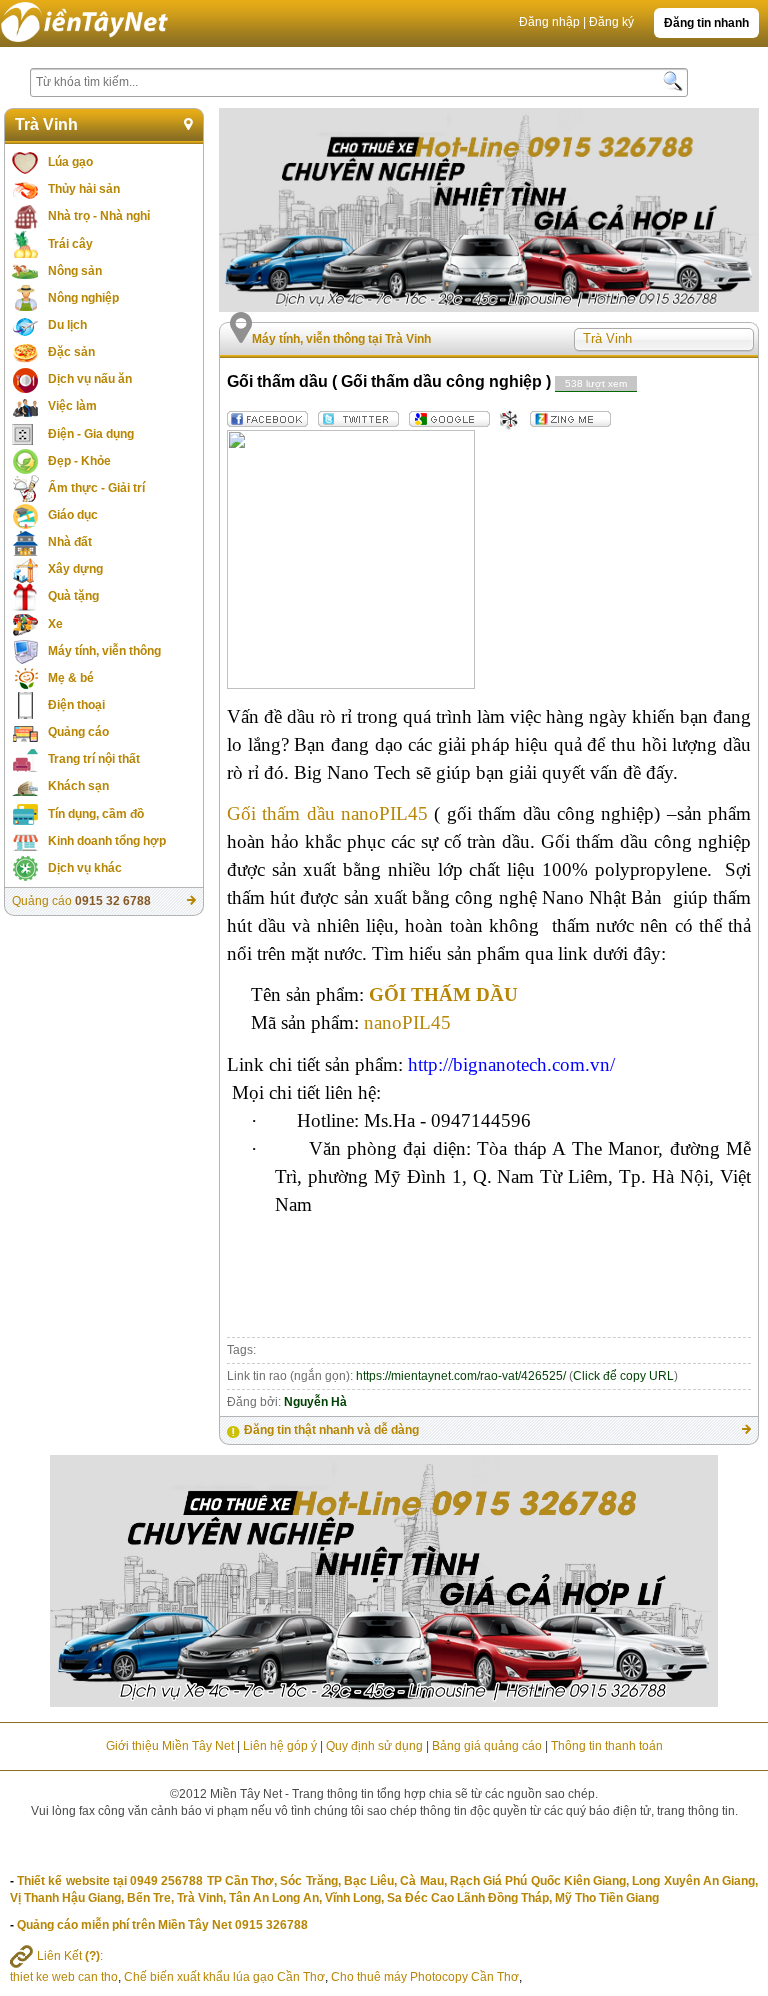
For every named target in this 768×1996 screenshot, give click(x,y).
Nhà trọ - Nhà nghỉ (99, 216)
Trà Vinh (46, 124)
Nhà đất (70, 542)
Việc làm (72, 406)
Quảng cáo (78, 732)
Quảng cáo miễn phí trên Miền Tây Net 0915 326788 (162, 1925)
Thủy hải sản (84, 189)
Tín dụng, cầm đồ (96, 814)
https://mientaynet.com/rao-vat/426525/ (461, 1376)
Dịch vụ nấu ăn (90, 379)
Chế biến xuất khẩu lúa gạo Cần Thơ (224, 1977)
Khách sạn (78, 786)
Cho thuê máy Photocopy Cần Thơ (425, 1977)
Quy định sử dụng (374, 1746)
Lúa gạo (70, 162)
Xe (55, 624)
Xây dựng (75, 569)
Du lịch (67, 325)
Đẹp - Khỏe (79, 461)
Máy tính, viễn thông (104, 651)
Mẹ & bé (71, 678)
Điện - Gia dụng (91, 434)
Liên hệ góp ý (280, 1746)
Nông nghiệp (83, 298)
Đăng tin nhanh (706, 23)
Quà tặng (73, 596)
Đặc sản (71, 352)
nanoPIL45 (407, 1022)
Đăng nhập (549, 22)
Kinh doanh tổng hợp (107, 841)
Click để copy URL (623, 1376)
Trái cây (70, 244)
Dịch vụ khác (85, 868)
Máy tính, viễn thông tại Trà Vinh (341, 339)
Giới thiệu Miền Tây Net (170, 1746)
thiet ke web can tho (64, 1977)
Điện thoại (76, 705)
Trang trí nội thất (94, 759)
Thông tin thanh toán (607, 1746)
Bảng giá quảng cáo (487, 1746)
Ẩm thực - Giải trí (96, 488)
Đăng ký (611, 22)
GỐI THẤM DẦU (443, 994)
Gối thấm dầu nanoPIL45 (331, 813)
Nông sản (75, 271)
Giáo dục (73, 515)
